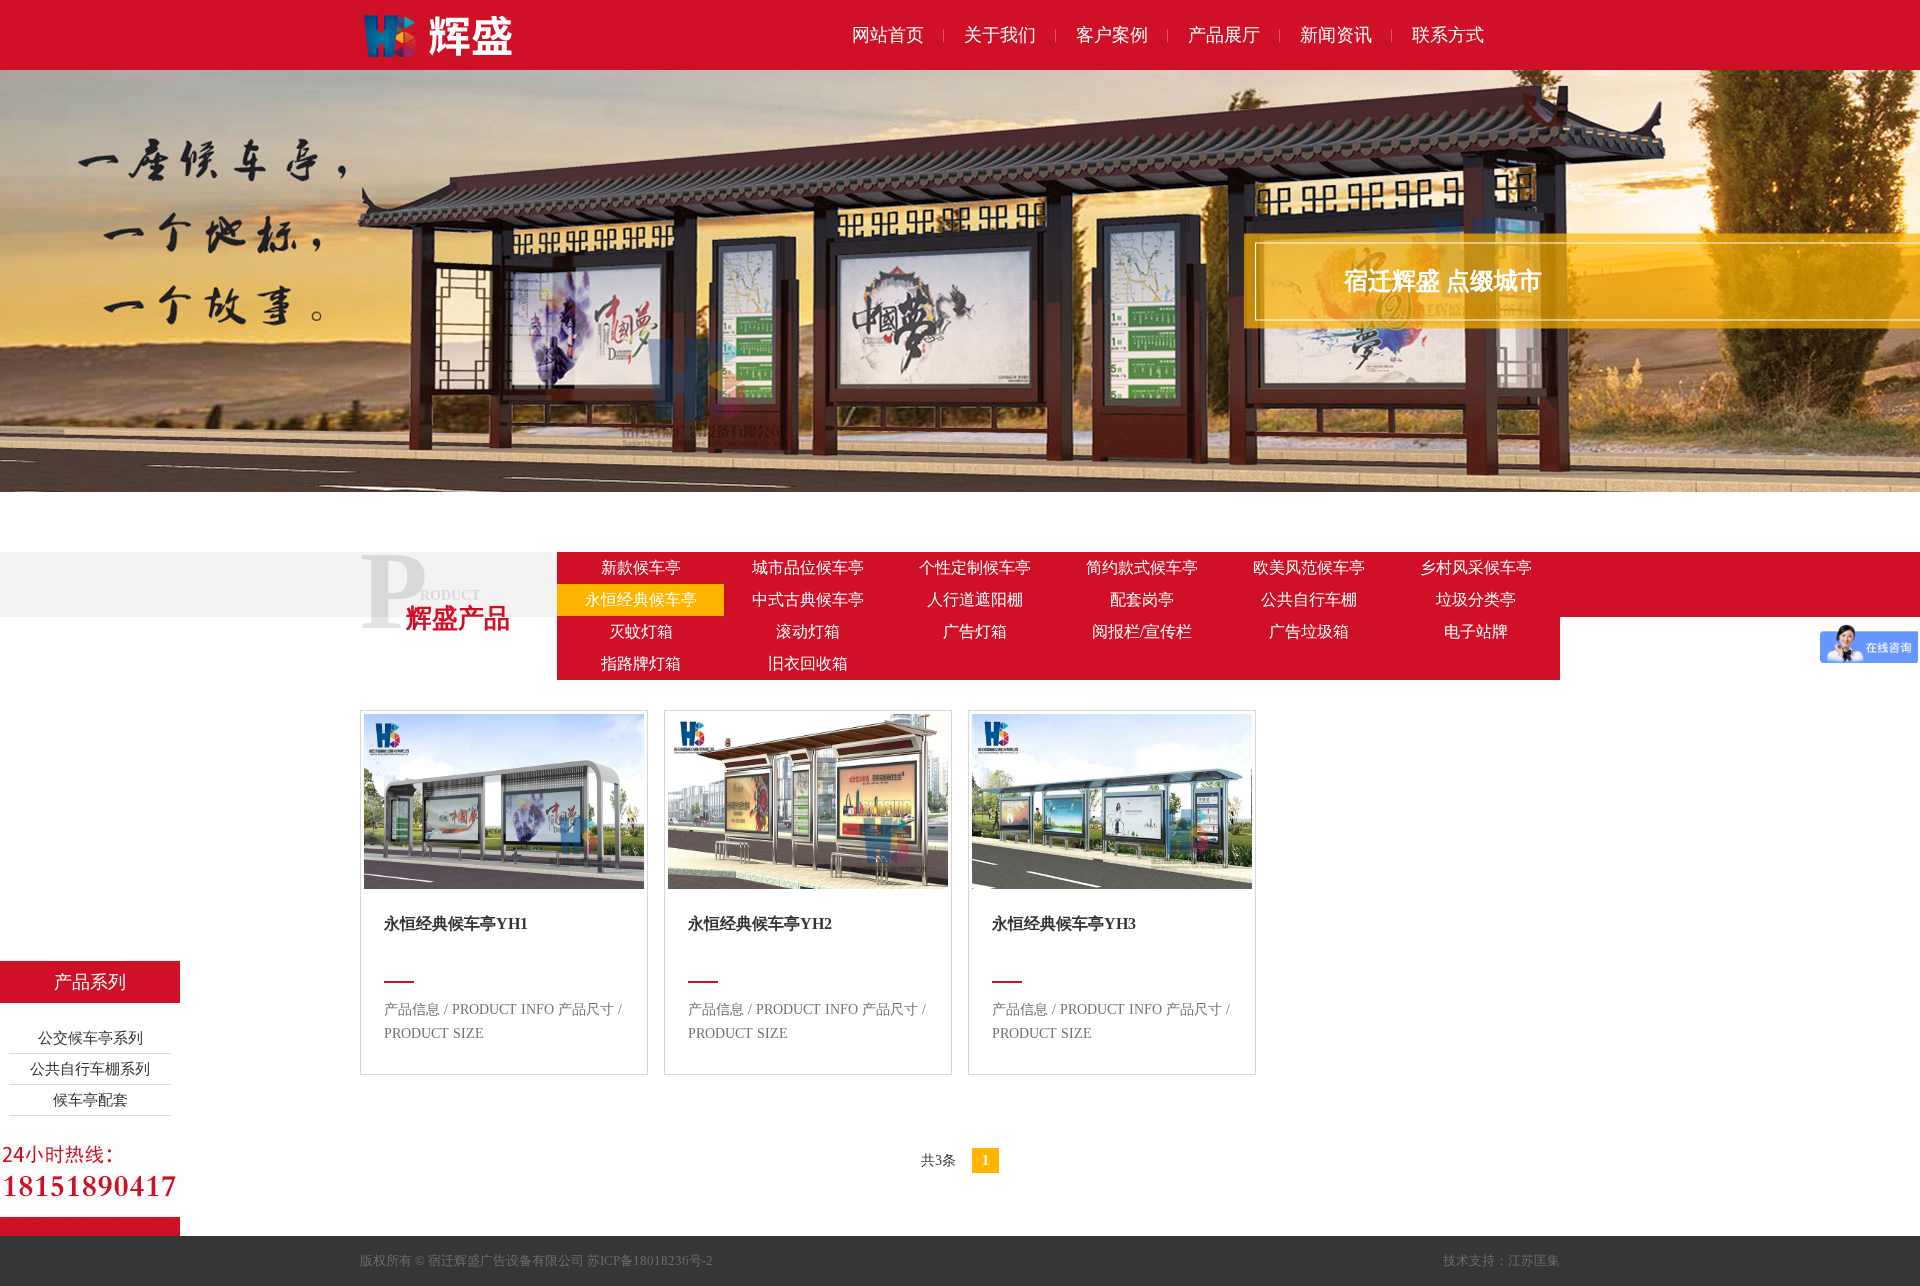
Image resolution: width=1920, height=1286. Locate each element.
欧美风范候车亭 (1309, 567)
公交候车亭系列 (90, 1038)
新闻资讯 (1336, 35)
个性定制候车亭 (975, 567)
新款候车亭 (641, 567)
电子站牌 (1476, 631)
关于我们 (1000, 35)
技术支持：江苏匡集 (1501, 1260)
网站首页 (888, 35)
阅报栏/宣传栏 (1142, 631)
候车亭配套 (90, 1100)
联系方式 (1448, 35)
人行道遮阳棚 (975, 599)
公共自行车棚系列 (90, 1069)
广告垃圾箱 (1309, 631)
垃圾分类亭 (1476, 599)
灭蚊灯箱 (641, 631)
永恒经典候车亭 (641, 599)
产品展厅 (1224, 35)
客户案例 (1112, 35)
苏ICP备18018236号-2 (650, 1260)
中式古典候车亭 (808, 599)
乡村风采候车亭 (1476, 567)
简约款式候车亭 (1142, 567)
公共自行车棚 (1309, 599)
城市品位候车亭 (808, 567)
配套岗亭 (1142, 599)
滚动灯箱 (808, 631)
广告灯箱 (975, 631)
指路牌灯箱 (641, 663)
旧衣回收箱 (808, 663)
